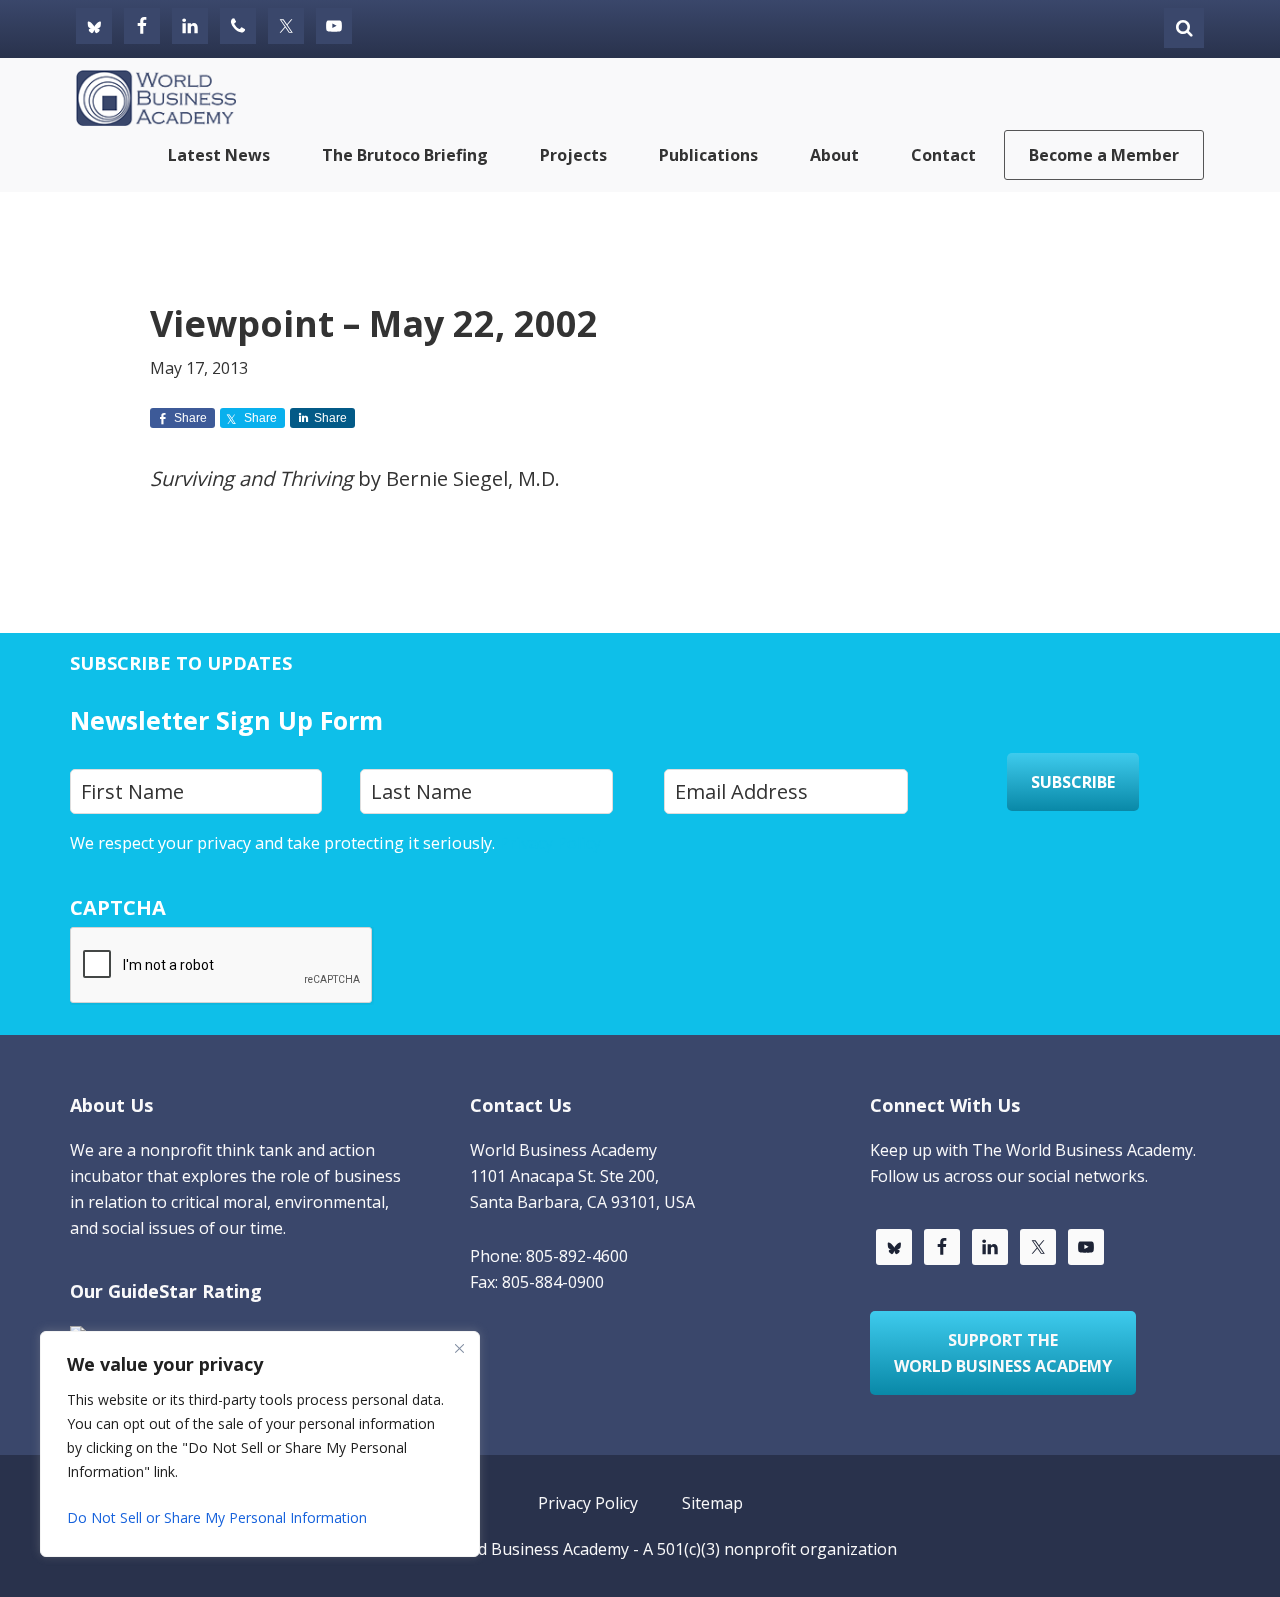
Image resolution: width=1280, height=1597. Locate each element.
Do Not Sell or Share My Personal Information (217, 1517)
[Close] (459, 1348)
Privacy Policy (550, 843)
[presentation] (222, 966)
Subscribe (1073, 782)
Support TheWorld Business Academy (1003, 1353)
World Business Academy (535, 1549)
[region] (260, 1444)
